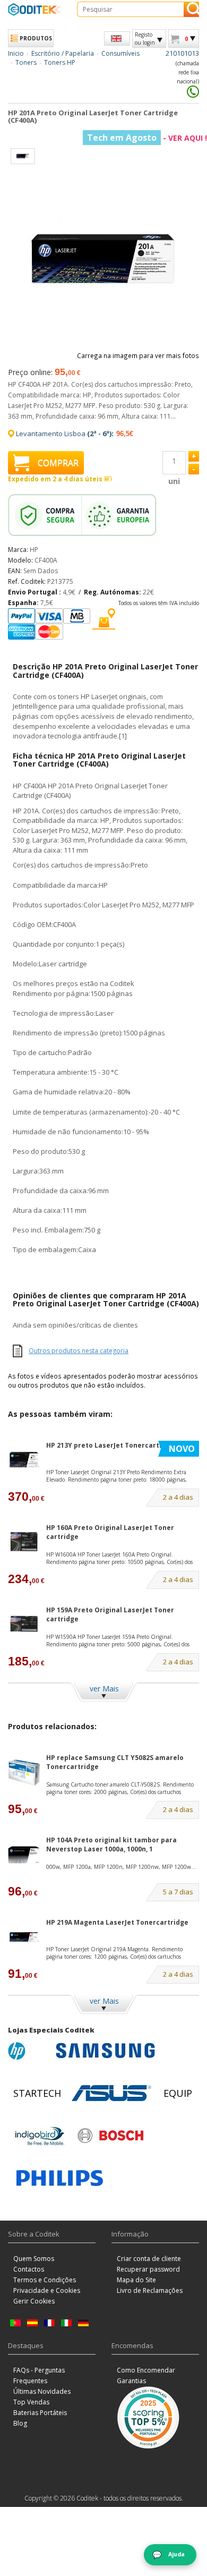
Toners (26, 62)
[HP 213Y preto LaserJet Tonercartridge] (24, 1460)
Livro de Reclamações (150, 2290)
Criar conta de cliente (149, 2259)
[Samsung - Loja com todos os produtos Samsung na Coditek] (105, 2051)
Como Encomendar (146, 2370)
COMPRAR (58, 463)
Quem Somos (34, 2259)
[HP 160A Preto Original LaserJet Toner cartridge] (24, 1542)
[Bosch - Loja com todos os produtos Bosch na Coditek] (110, 2136)
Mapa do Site (136, 2280)
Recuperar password (148, 2269)
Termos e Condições (45, 2280)
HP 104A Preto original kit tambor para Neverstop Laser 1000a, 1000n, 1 (111, 1844)
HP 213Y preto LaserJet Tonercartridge (112, 1445)
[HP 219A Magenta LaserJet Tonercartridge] (24, 1937)
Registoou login (145, 38)
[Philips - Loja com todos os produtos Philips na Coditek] (60, 2178)
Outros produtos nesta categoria (79, 1351)
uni (174, 481)
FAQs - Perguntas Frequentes (39, 2375)
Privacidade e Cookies (47, 2290)
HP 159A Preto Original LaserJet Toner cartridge (110, 1614)
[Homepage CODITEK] (34, 9)
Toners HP (60, 62)
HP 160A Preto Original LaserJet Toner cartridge (110, 1532)
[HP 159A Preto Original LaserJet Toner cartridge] (24, 1625)
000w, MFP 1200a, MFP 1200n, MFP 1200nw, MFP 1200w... (121, 1867)
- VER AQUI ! (147, 138)
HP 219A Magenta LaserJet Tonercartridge (117, 1922)
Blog (20, 2423)
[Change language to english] (117, 39)
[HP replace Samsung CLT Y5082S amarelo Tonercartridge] (24, 1772)
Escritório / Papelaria (63, 53)
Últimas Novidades (42, 2391)
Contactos (29, 2269)
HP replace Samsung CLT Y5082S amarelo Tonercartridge (115, 1762)
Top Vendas (31, 2402)
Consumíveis (120, 53)
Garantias (131, 2381)
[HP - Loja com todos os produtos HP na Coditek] (29, 2051)
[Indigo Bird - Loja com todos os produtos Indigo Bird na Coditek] (40, 2136)
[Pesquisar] (191, 9)
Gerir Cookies (34, 2301)
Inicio (16, 53)
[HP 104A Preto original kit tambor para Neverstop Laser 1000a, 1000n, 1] (24, 1855)
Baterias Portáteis (40, 2413)
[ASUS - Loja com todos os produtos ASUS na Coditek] (111, 2093)
